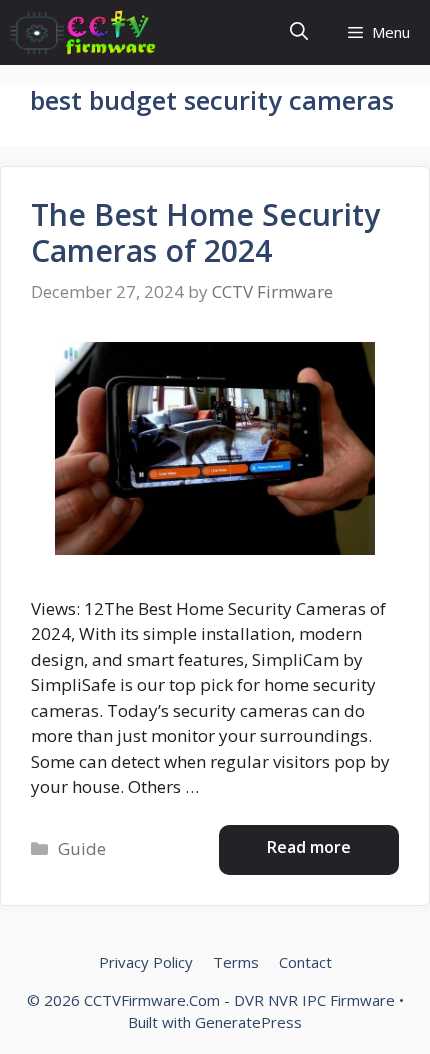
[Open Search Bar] (299, 32)
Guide (82, 848)
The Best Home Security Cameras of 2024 (205, 232)
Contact (305, 962)
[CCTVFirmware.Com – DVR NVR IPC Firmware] (83, 32)
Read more (309, 847)
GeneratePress (248, 1022)
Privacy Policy (146, 962)
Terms (236, 962)
